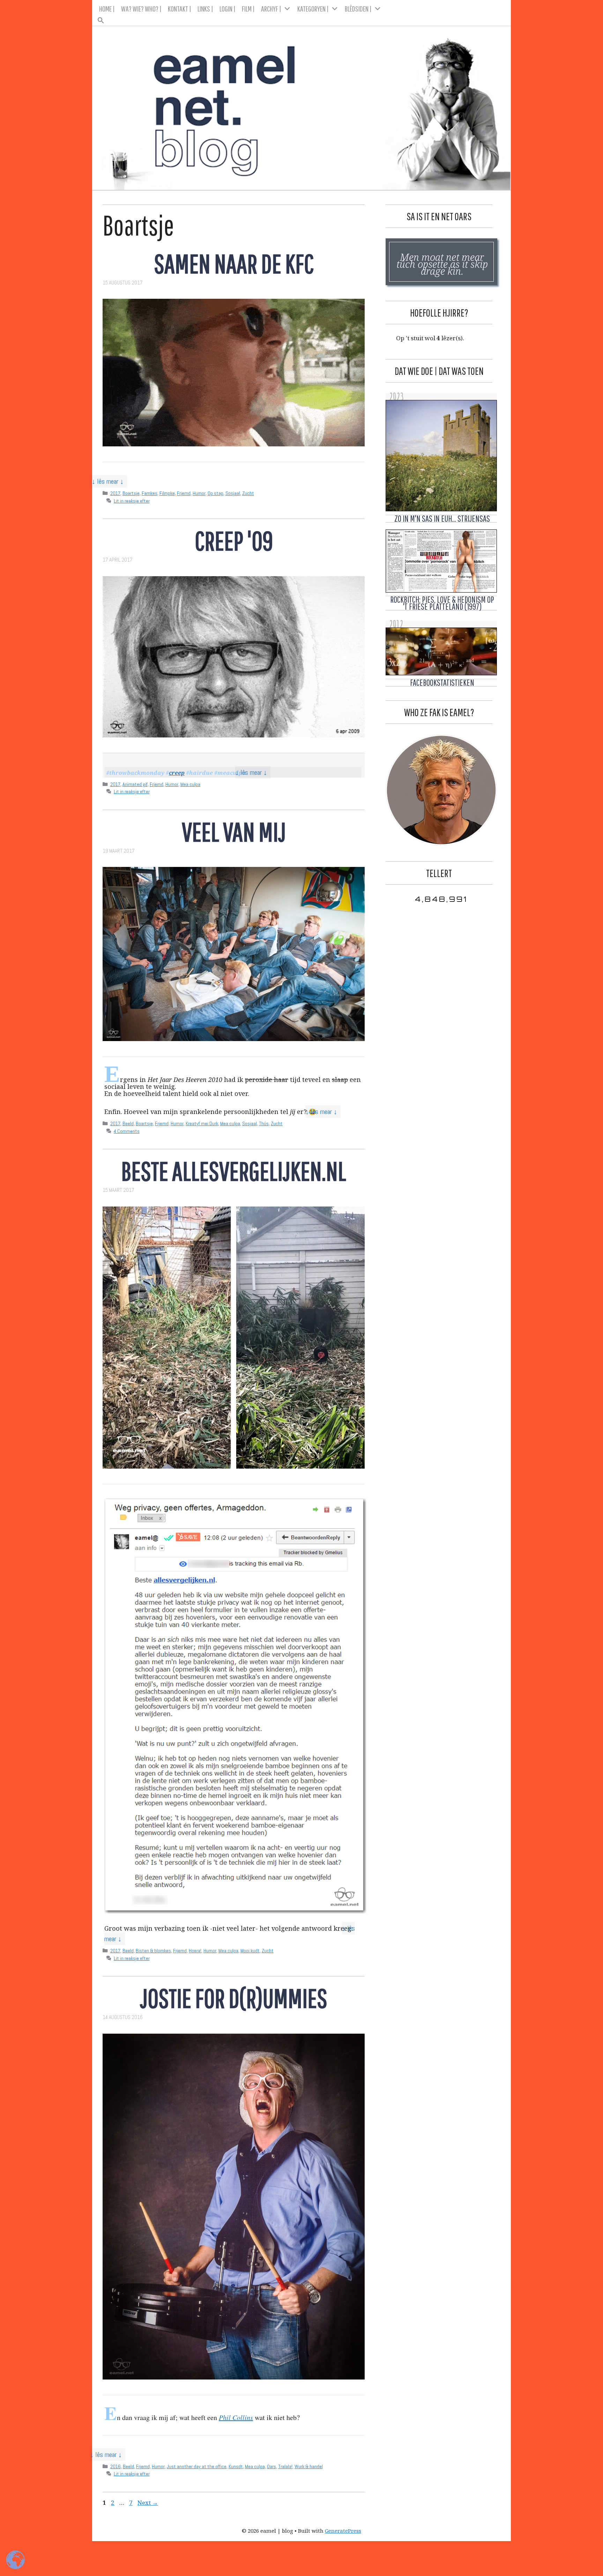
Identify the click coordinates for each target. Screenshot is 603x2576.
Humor (199, 493)
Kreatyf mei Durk (202, 1123)
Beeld (128, 1123)
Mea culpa (190, 784)
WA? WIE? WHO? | (141, 9)
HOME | (107, 9)
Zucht (248, 493)
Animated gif (135, 784)
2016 (116, 2466)
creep (177, 773)
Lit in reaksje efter (132, 501)
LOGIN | (228, 9)
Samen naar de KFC (234, 263)
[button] (302, 18)
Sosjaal (233, 493)
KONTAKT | (180, 9)
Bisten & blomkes (153, 1951)
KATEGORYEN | (313, 9)
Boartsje (131, 493)
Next (148, 2503)
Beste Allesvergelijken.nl (234, 1171)
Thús (264, 1123)
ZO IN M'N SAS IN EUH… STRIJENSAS (442, 518)
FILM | (248, 9)
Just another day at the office (197, 2466)
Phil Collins (236, 2417)
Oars (271, 2466)
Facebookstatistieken (442, 682)
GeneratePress (343, 2531)
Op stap (215, 493)
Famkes (150, 493)
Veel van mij (234, 832)
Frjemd (184, 493)
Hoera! (195, 1951)
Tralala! (285, 2466)
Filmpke (167, 493)
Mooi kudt (250, 1951)
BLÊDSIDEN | (358, 9)
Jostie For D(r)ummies (234, 1998)
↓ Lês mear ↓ (108, 481)
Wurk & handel (309, 2466)
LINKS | (205, 9)
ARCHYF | (271, 9)
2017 (115, 493)
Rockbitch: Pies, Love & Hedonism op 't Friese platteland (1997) (442, 603)
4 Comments (127, 1131)
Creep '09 (234, 540)
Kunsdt (236, 2466)
